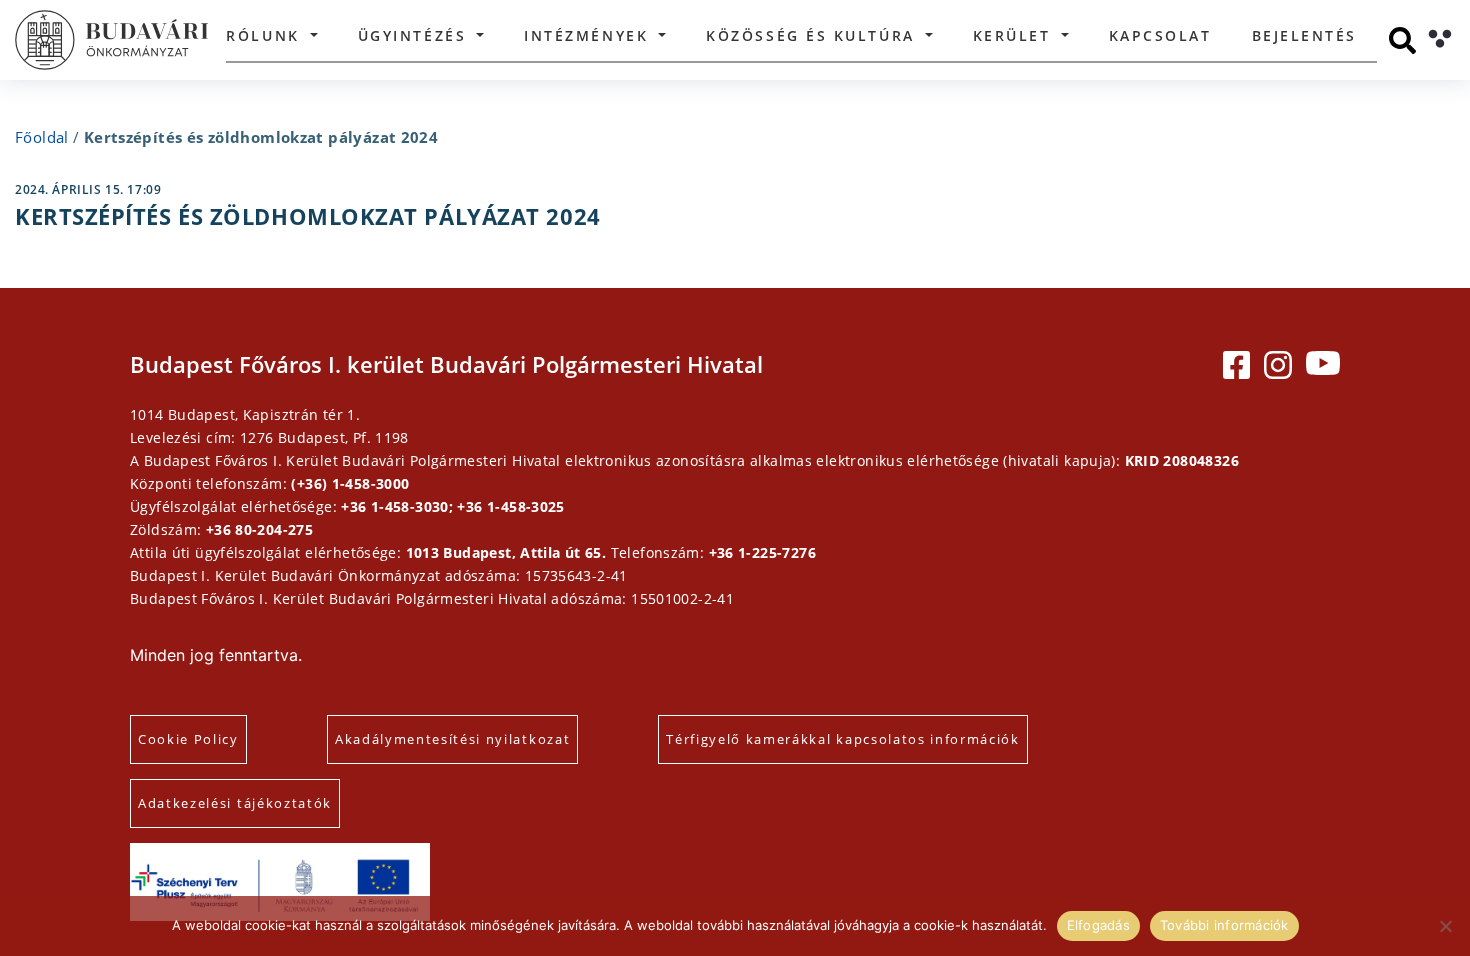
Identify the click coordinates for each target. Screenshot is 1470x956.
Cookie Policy (188, 739)
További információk (1224, 925)
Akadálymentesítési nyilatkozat (452, 739)
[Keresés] (1402, 40)
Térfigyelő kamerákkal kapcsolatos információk (843, 739)
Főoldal (42, 137)
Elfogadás (1098, 925)
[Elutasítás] (1445, 926)
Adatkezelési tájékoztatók (235, 803)
